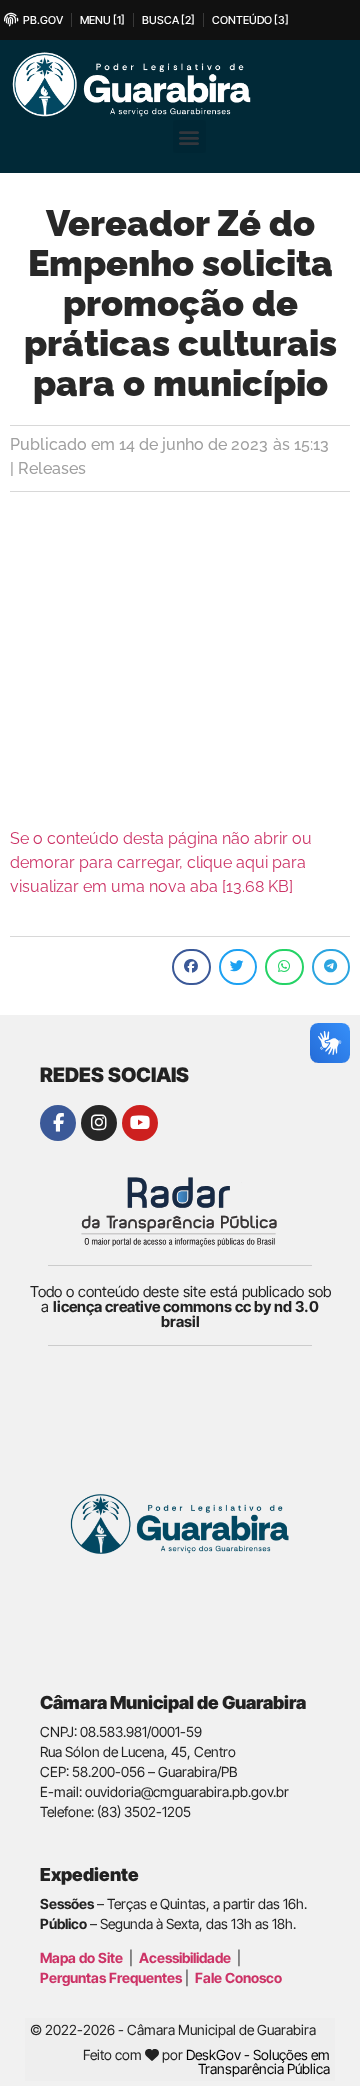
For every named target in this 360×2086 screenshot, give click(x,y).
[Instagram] (99, 1123)
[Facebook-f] (58, 1123)
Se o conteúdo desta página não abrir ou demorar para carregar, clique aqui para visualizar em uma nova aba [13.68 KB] (161, 862)
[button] (189, 136)
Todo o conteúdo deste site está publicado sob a (180, 1306)
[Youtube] (140, 1123)
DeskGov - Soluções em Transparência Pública (258, 2061)
